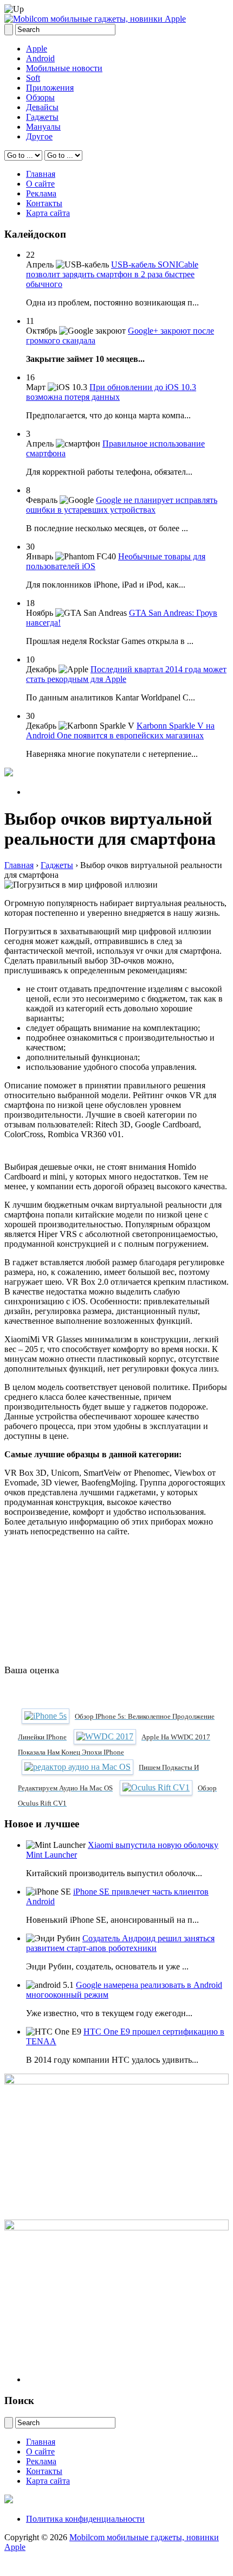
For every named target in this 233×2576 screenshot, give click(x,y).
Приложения (50, 88)
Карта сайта (48, 213)
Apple (37, 49)
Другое (39, 136)
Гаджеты (42, 117)
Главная (41, 174)
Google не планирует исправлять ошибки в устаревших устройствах (122, 505)
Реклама (41, 193)
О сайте (40, 184)
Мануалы (43, 127)
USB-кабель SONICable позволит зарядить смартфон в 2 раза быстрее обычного (112, 274)
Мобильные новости (64, 68)
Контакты (44, 203)
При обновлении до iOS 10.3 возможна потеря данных (111, 392)
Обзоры (40, 97)
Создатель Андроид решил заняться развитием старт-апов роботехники (120, 1943)
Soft (33, 78)
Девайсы (42, 107)
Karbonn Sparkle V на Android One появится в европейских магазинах (120, 731)
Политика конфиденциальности (85, 2519)
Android (40, 58)
